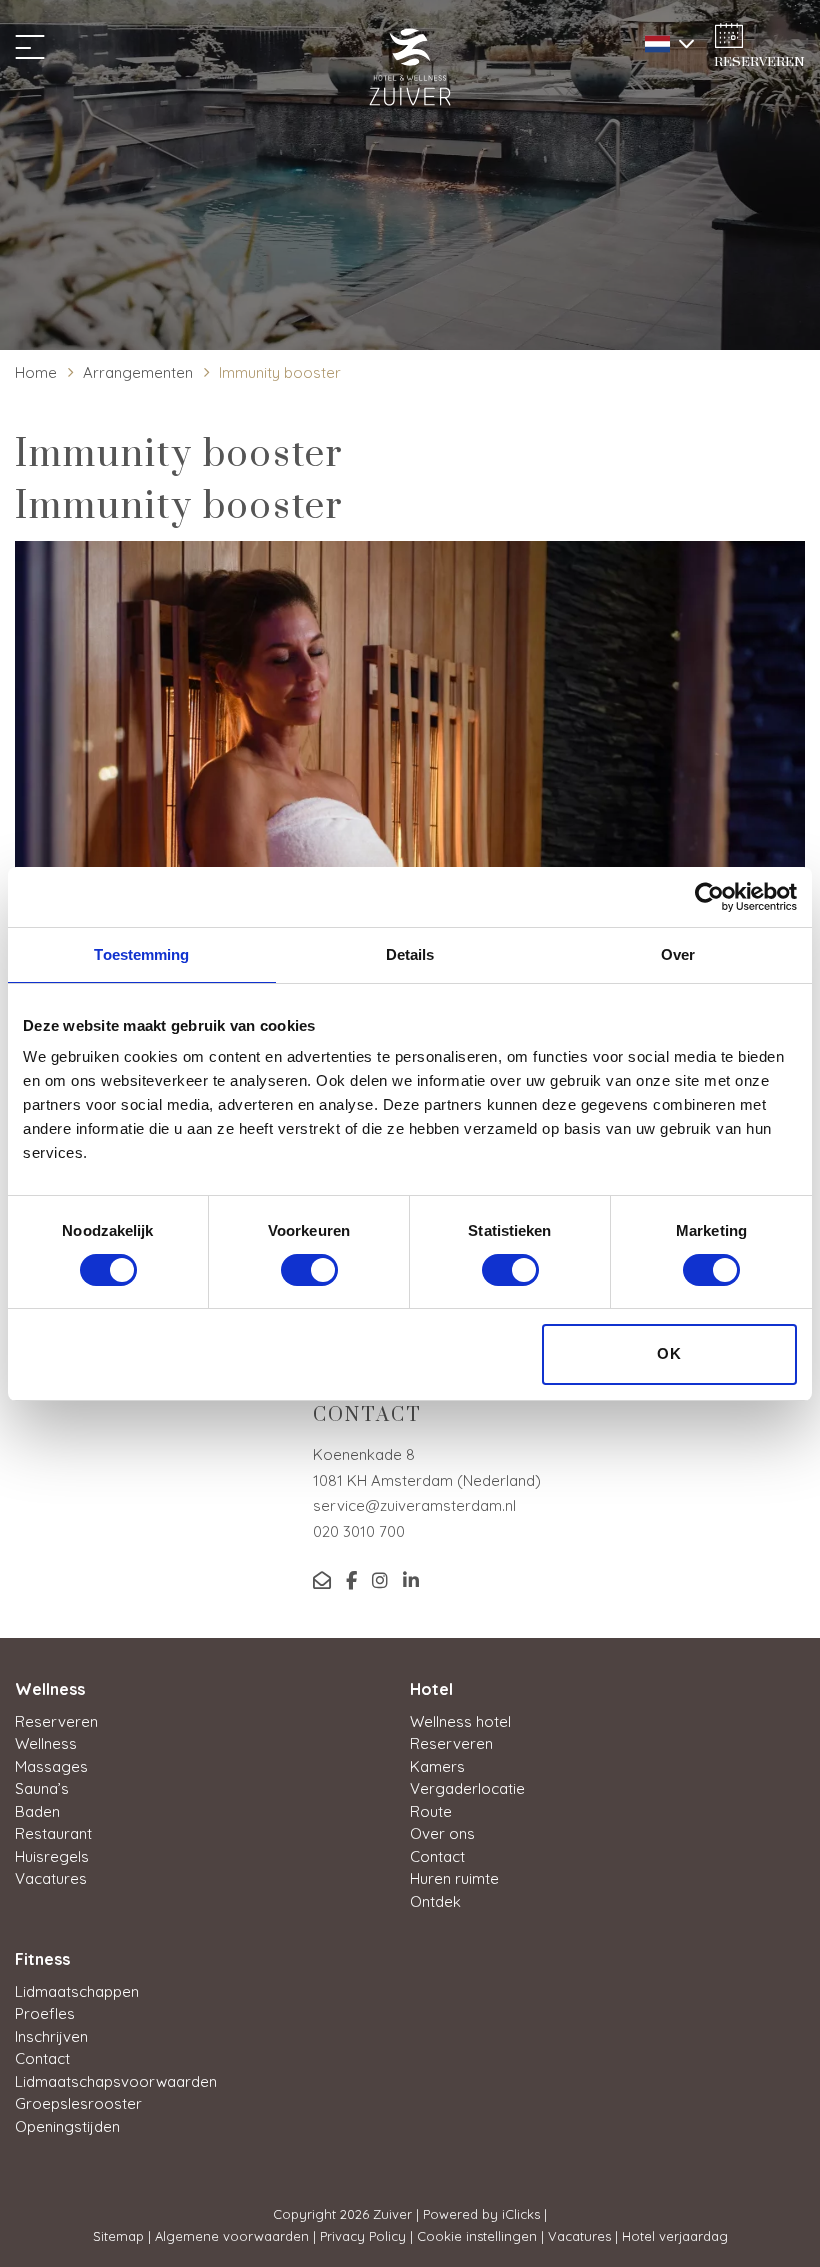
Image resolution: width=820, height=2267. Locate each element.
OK (669, 1353)
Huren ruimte (454, 1878)
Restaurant (53, 1833)
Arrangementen (138, 372)
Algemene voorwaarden (232, 2236)
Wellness (46, 1743)
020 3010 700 (359, 1531)
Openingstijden (67, 2126)
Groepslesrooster (78, 2103)
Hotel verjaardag (675, 2236)
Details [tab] (410, 954)
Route (431, 1811)
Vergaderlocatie (467, 1788)
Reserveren (56, 1721)
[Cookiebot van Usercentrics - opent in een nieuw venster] (709, 897)
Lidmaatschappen (77, 1991)
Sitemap (118, 2236)
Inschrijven (51, 2036)
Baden (37, 1811)
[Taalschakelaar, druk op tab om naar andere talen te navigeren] (664, 41)
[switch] (309, 1270)
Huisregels (52, 1856)
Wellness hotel (460, 1721)
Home (36, 372)
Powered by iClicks (481, 2214)
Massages (51, 1766)
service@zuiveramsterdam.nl (414, 1505)
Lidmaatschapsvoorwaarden (116, 2081)
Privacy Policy (363, 2236)
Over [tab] (678, 954)
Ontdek (435, 1901)
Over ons (442, 1833)
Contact (437, 1856)
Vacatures (51, 1878)
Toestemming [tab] (141, 954)
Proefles (45, 2013)
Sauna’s (42, 1788)
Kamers (437, 1766)
